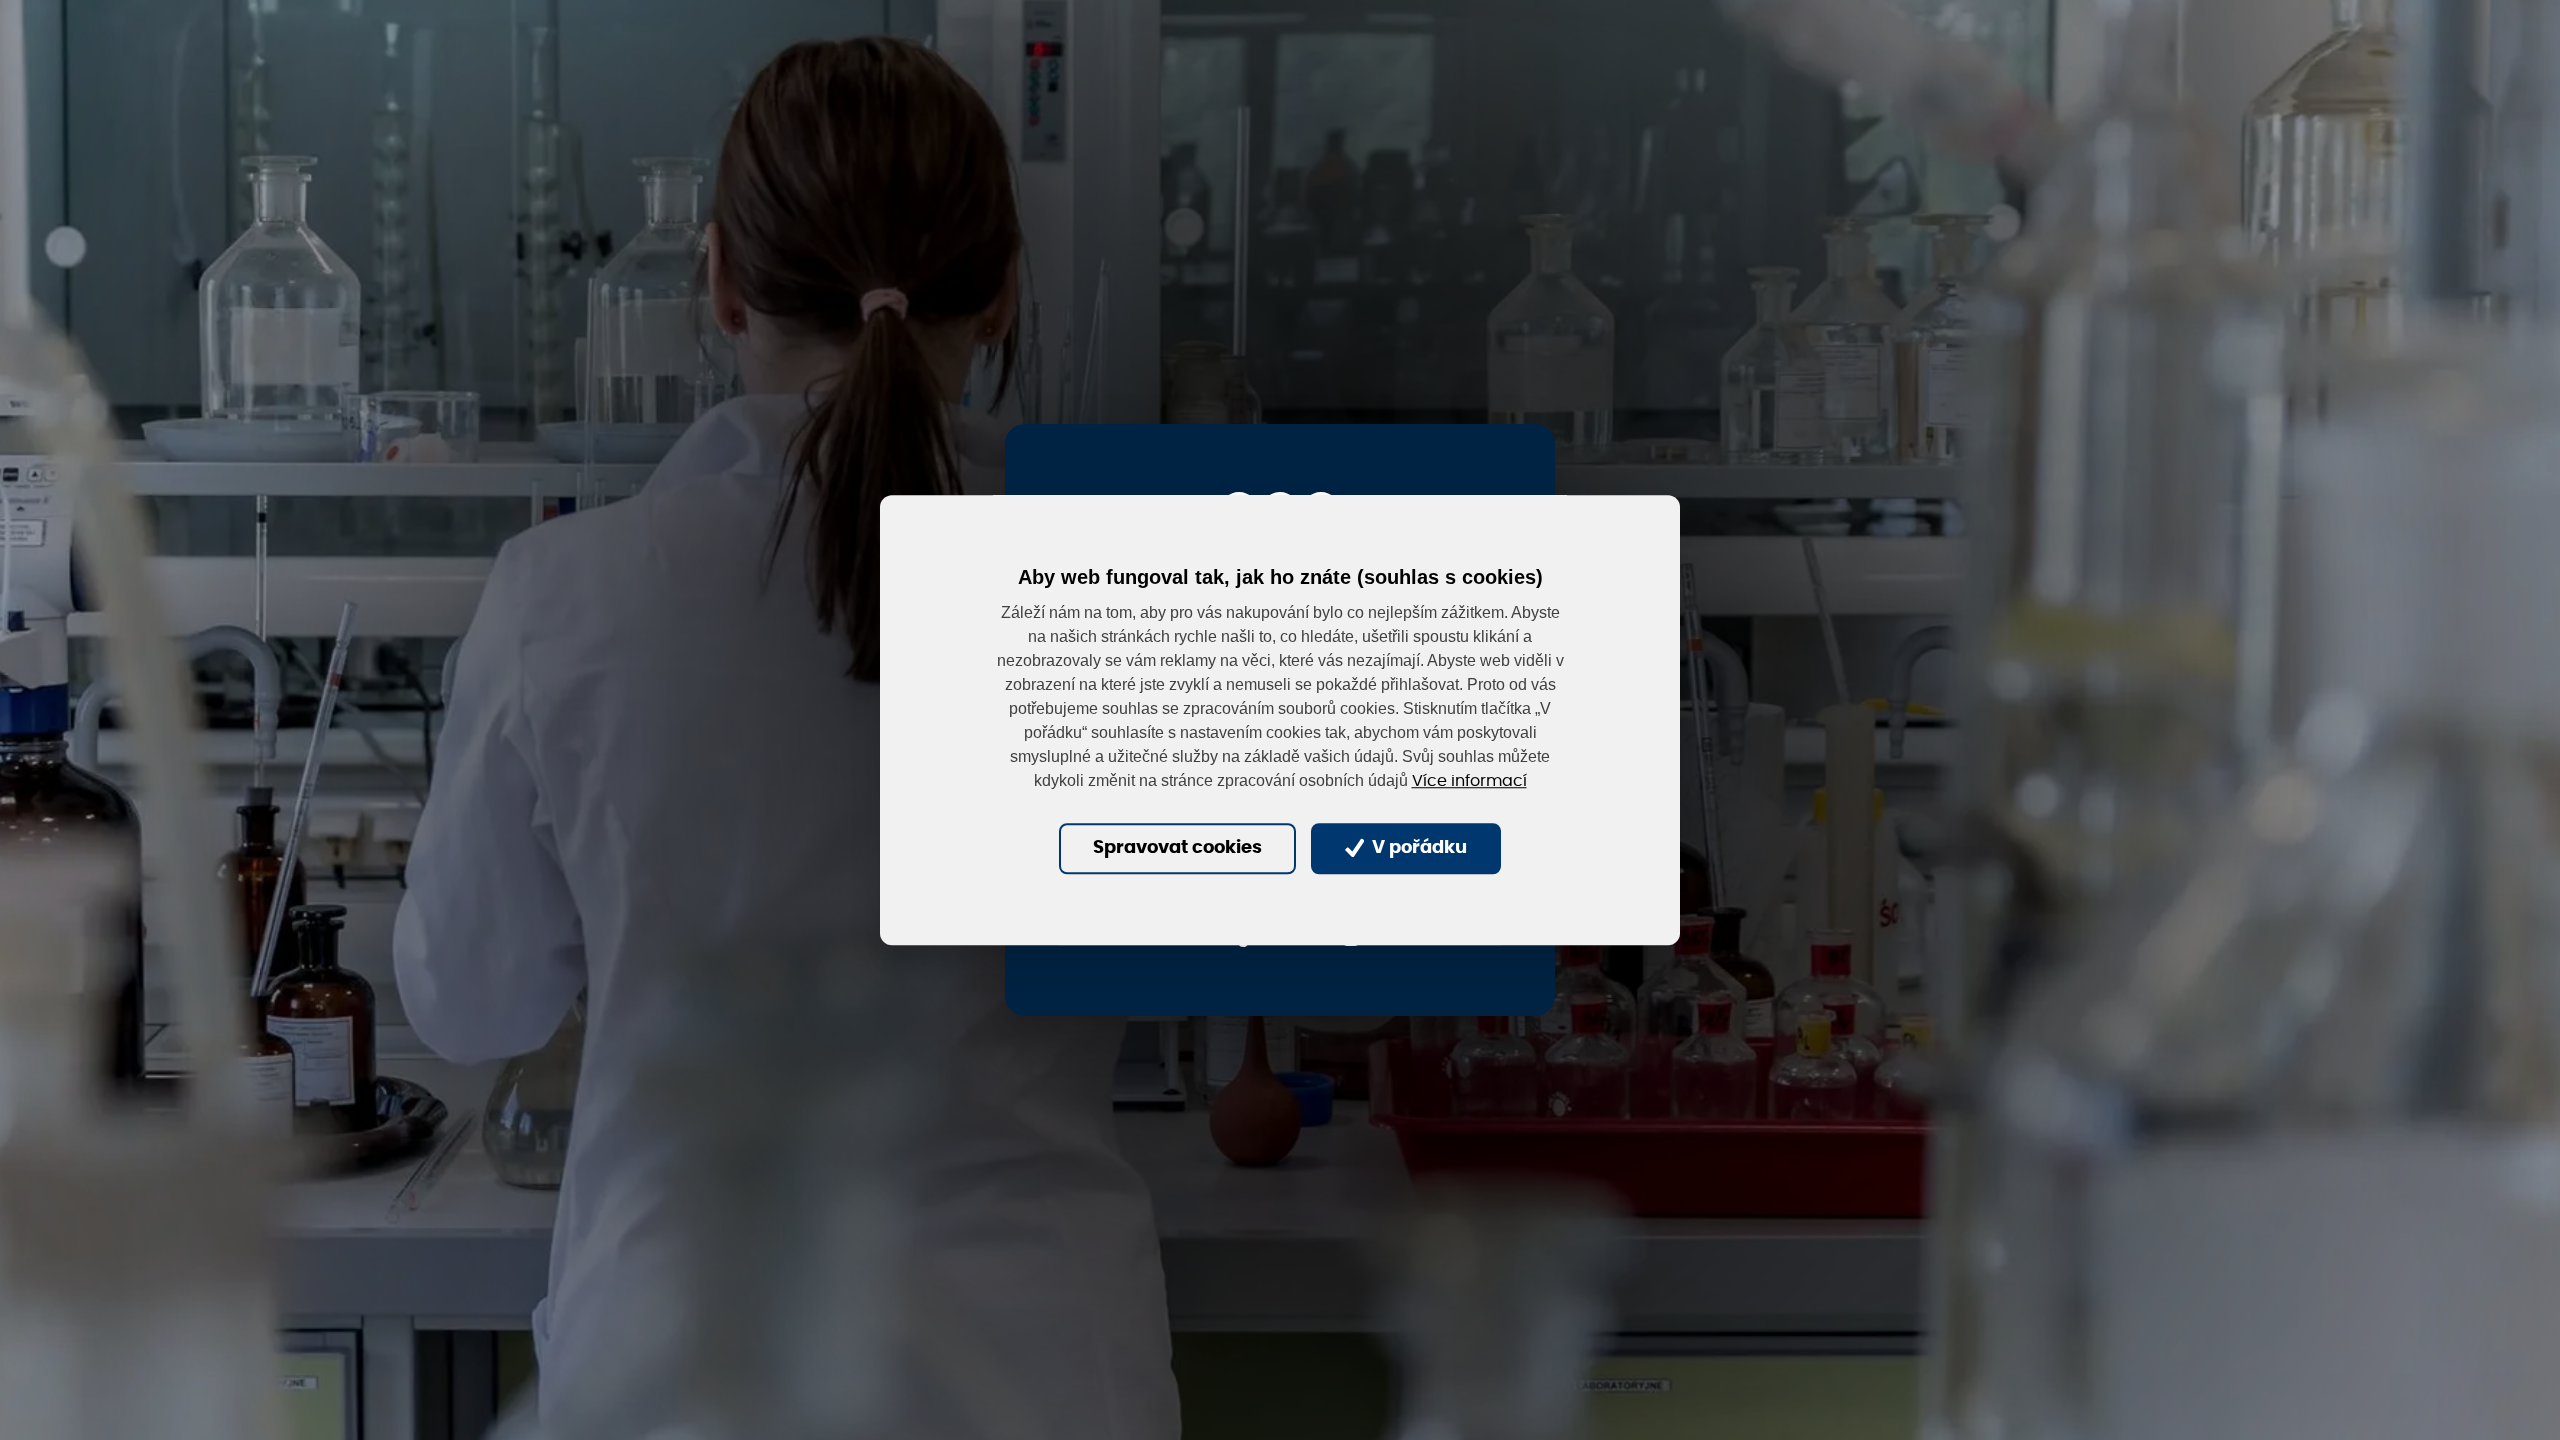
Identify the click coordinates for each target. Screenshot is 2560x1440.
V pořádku (1417, 849)
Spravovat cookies (1177, 849)
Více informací (1469, 781)
